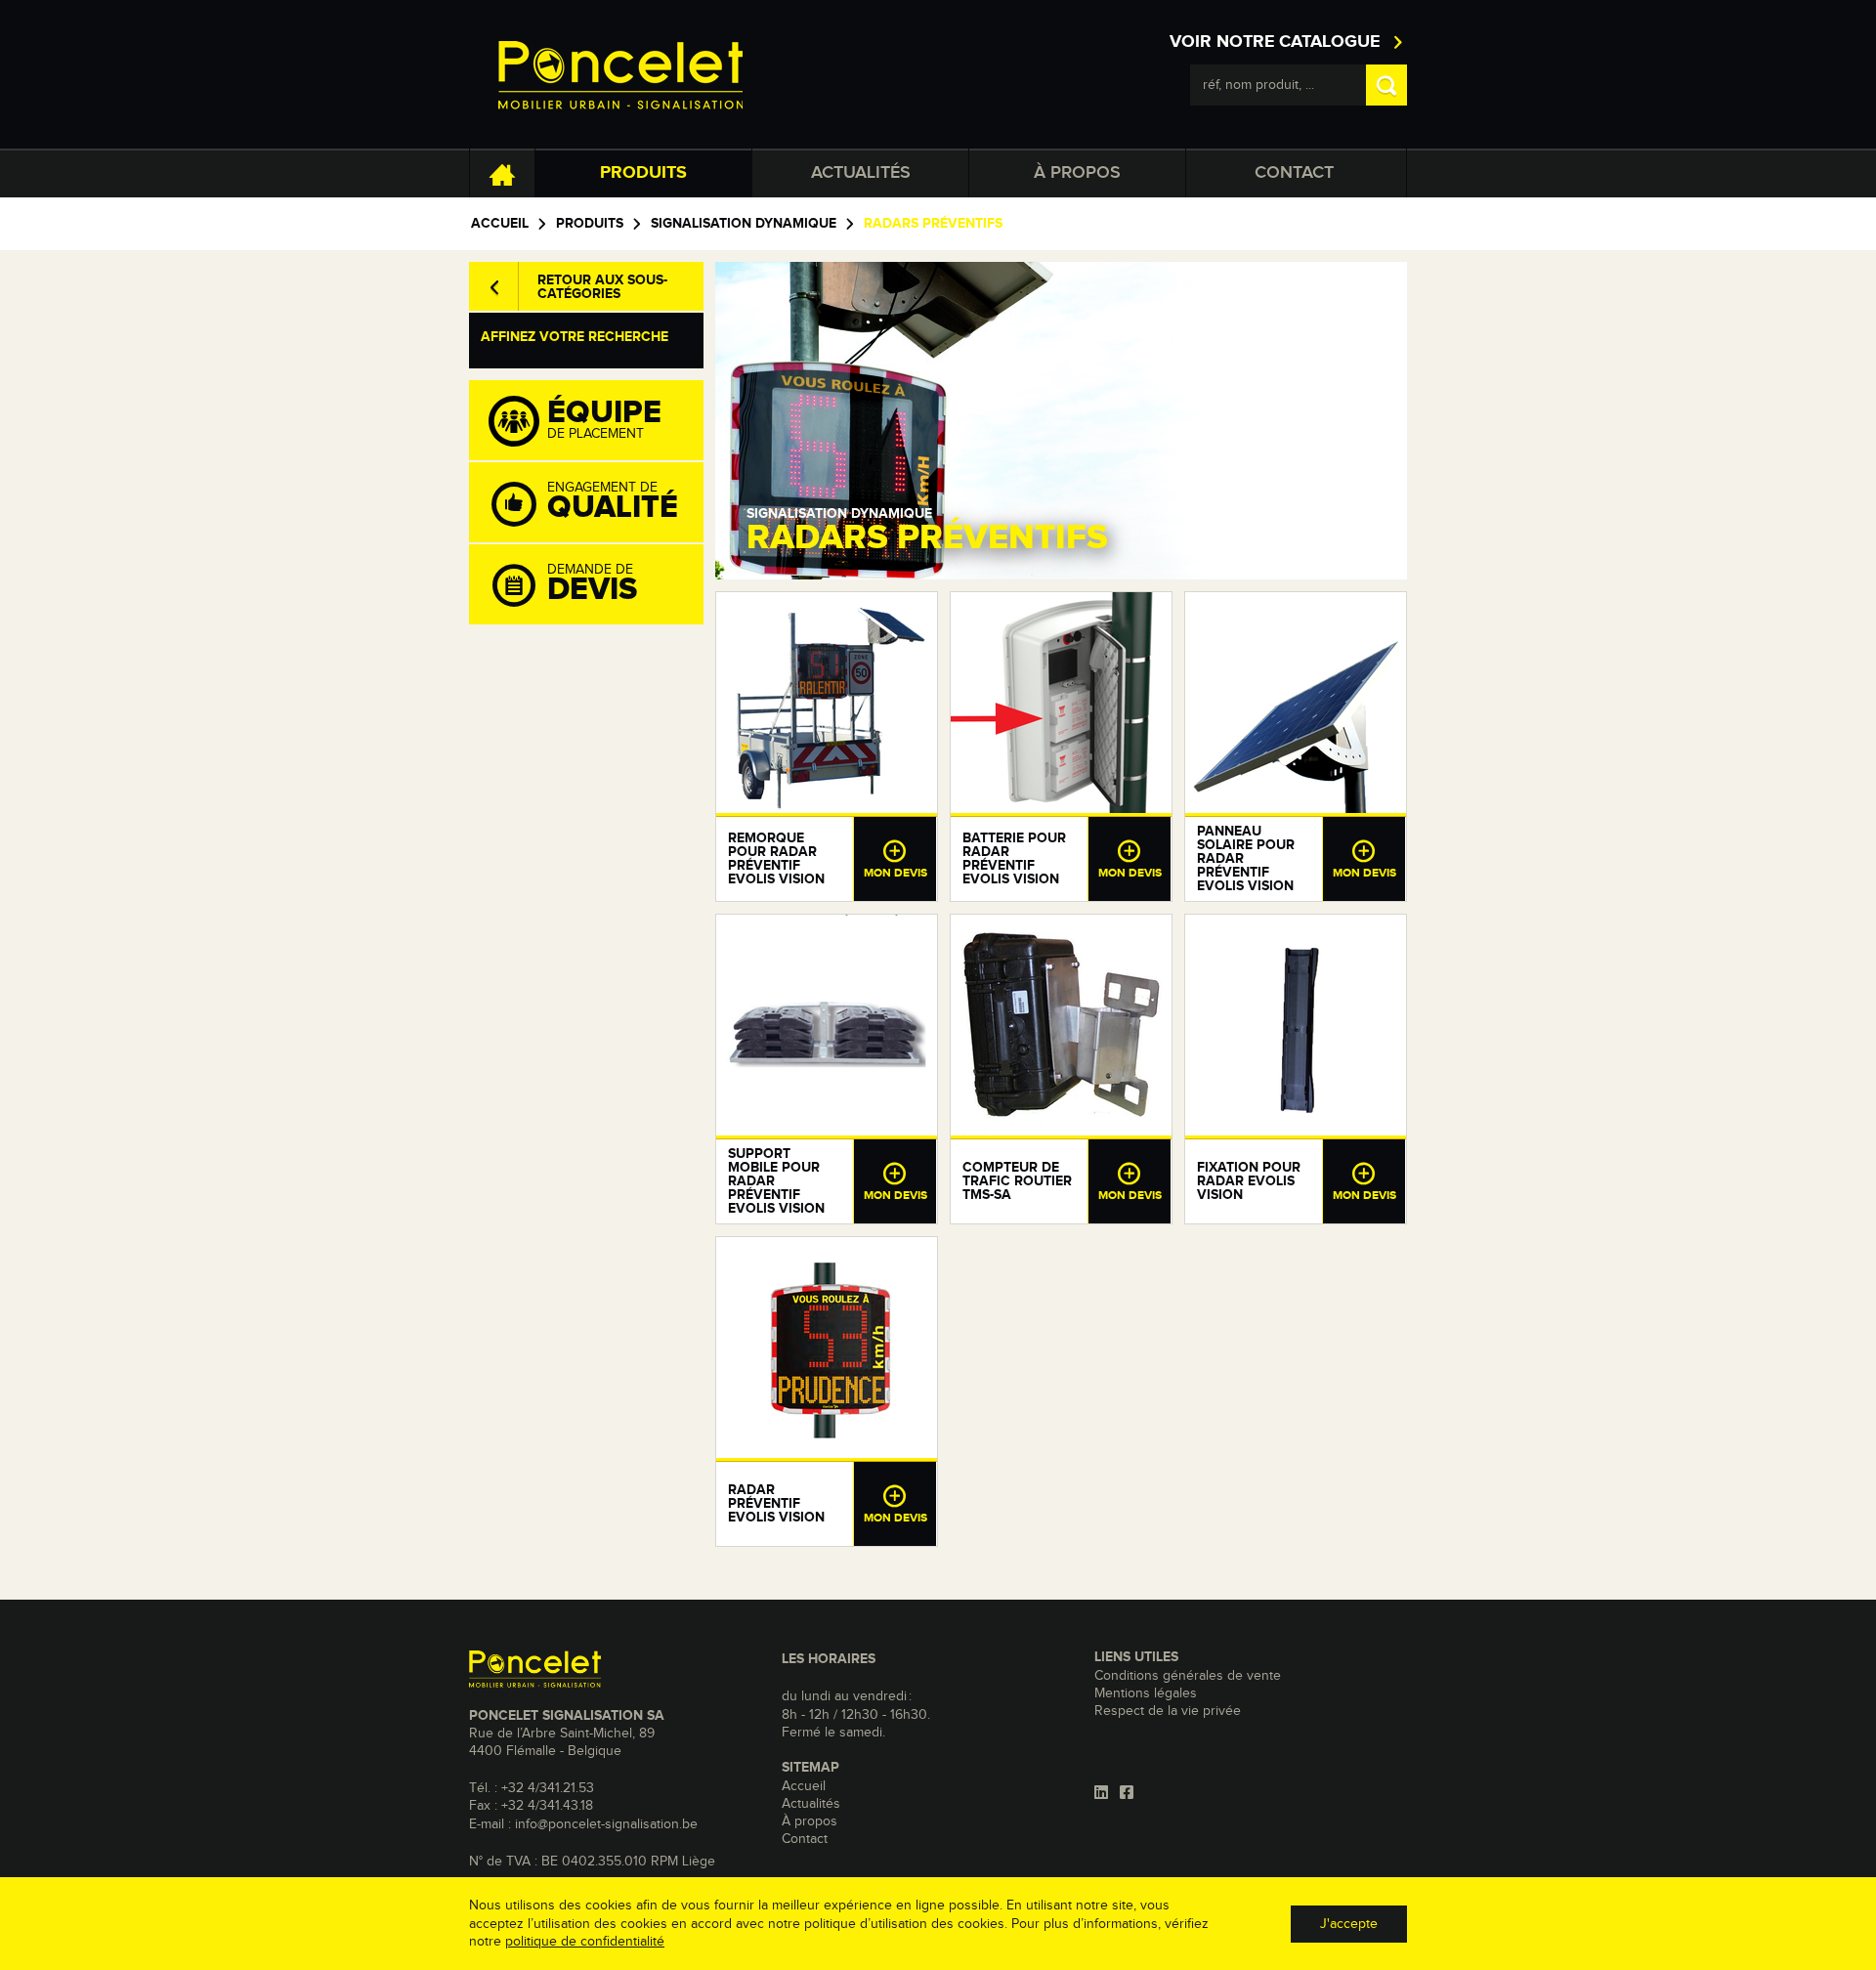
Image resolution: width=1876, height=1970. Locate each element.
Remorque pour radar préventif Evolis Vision (776, 859)
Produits (643, 173)
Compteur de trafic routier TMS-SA (1017, 1181)
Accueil (500, 224)
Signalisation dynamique (744, 224)
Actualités (861, 173)
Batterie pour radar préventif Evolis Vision (1014, 859)
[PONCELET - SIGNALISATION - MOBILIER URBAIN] (620, 74)
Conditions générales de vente (1188, 1676)
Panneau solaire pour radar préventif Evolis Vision (1246, 859)
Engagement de (613, 502)
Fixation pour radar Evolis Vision (1249, 1181)
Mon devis (895, 874)
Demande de (592, 584)
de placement (604, 419)
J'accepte (1349, 1924)
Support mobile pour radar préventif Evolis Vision (776, 1181)
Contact (1294, 173)
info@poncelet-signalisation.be (606, 1824)
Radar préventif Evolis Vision (776, 1504)
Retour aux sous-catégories (602, 287)
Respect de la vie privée (1168, 1711)
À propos (1077, 173)
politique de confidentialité (585, 1942)
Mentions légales (1146, 1693)
